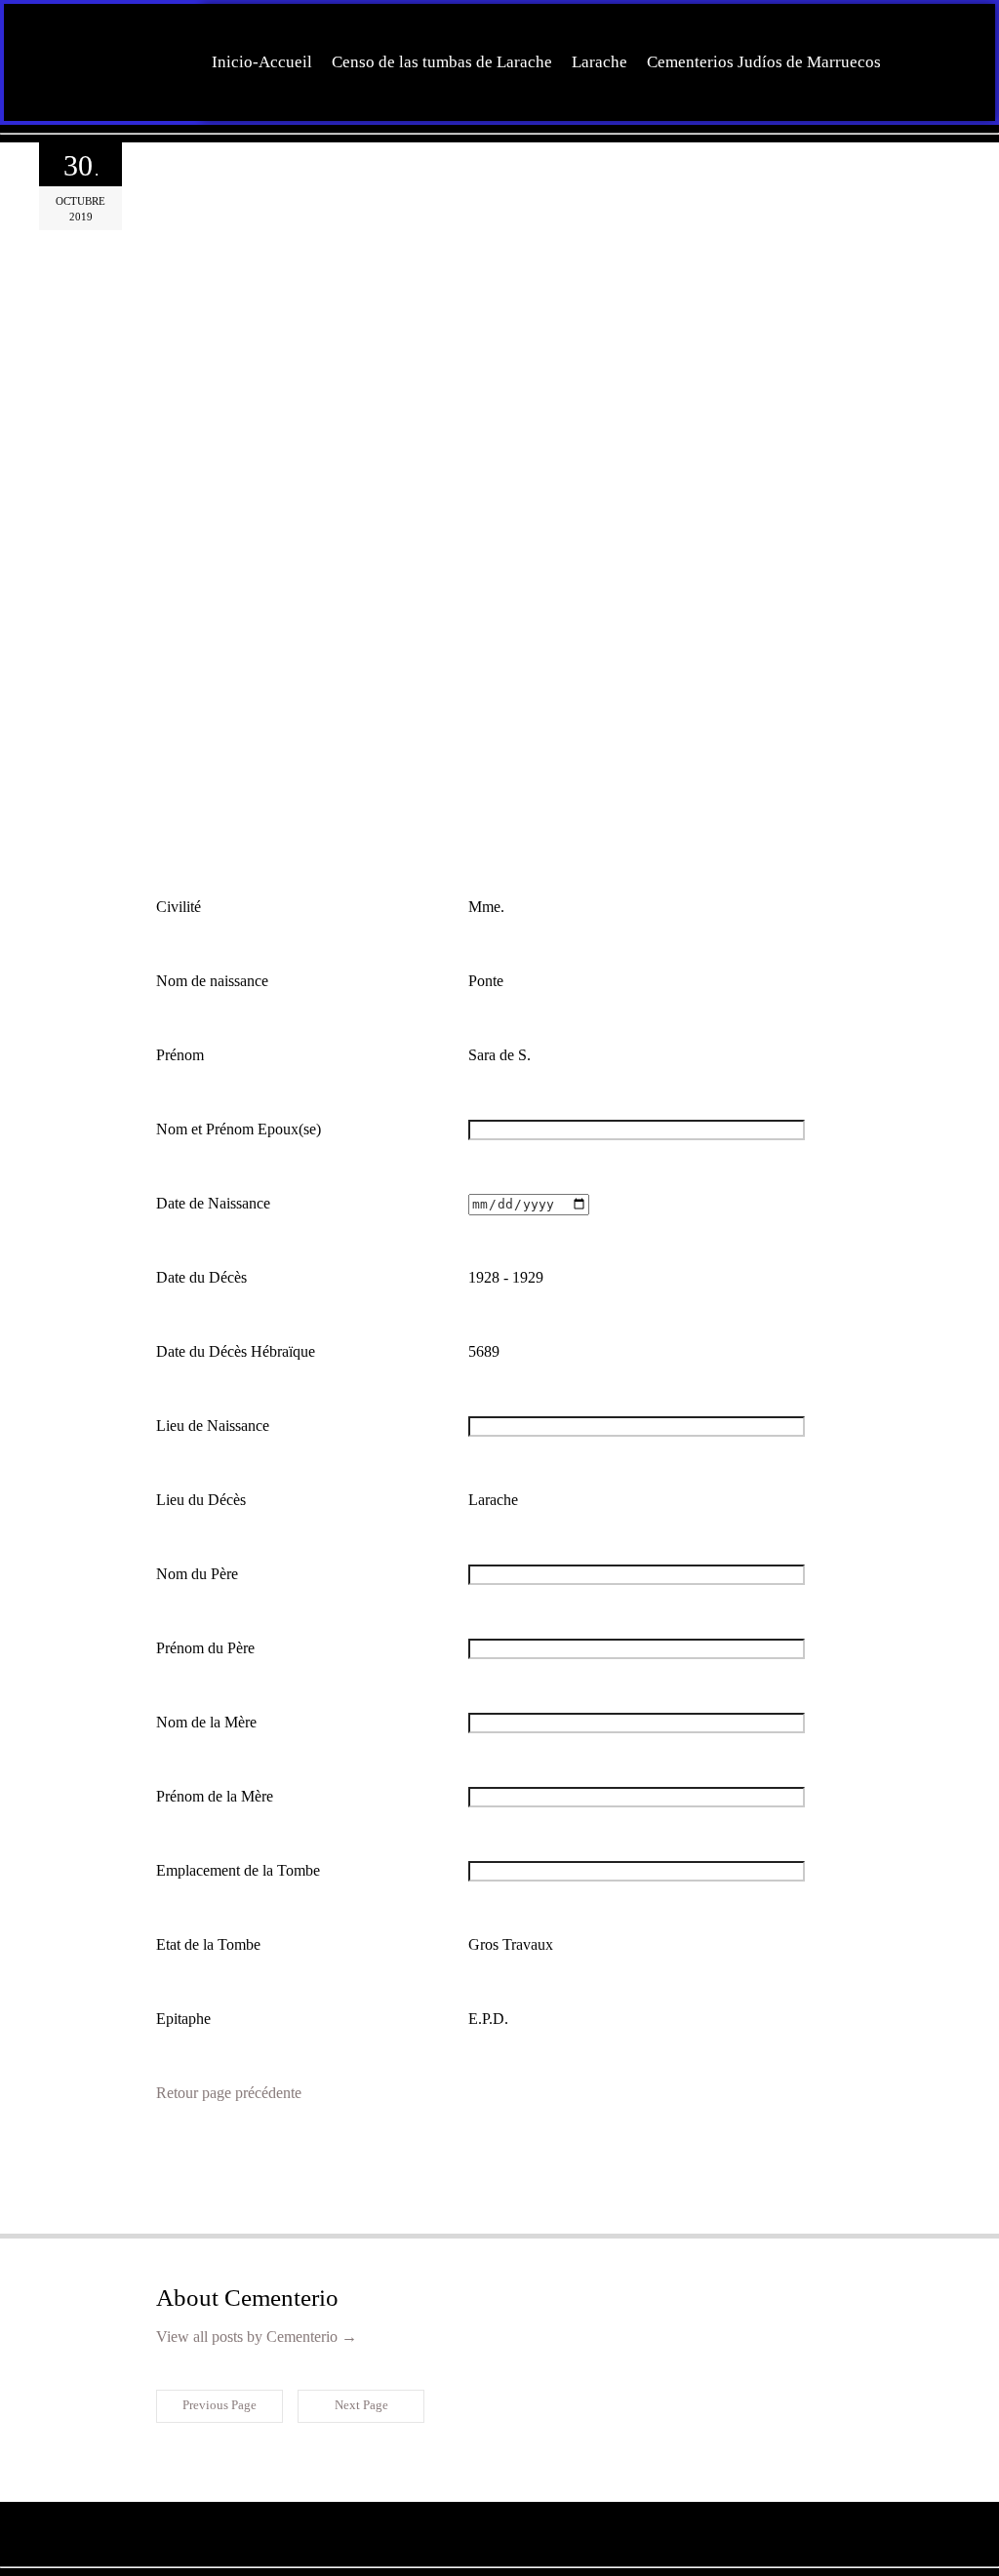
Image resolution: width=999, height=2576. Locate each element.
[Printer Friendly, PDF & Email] (251, 2150)
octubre (80, 201)
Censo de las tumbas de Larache (442, 62)
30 (81, 165)
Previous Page (220, 2405)
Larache (599, 62)
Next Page (361, 2405)
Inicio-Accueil (262, 62)
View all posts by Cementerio (257, 2337)
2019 (81, 217)
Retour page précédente (229, 2093)
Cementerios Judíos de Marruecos (764, 62)
